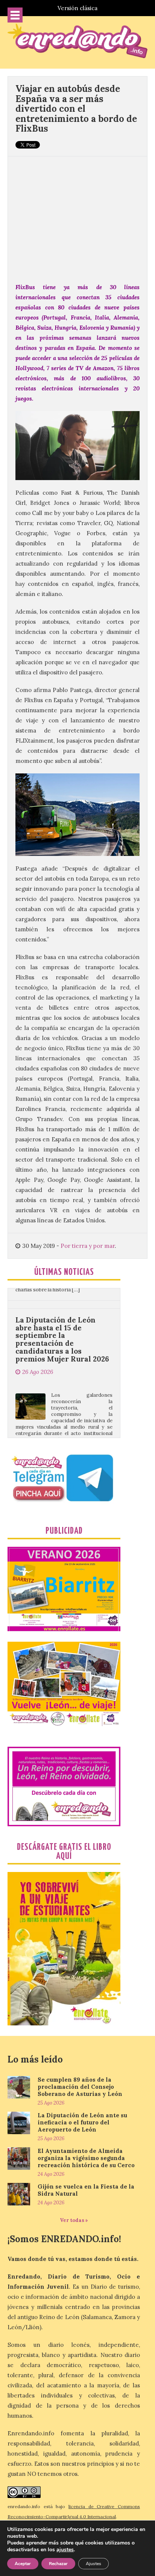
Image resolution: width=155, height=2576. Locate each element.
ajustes (65, 2550)
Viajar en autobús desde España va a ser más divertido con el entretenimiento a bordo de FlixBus (76, 109)
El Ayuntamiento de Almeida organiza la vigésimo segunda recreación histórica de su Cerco (86, 2158)
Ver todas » (74, 2220)
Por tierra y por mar (88, 1246)
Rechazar (58, 2564)
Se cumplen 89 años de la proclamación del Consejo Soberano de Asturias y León (80, 2087)
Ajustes (93, 2564)
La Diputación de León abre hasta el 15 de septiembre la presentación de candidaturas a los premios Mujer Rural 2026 (62, 1303)
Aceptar (23, 2564)
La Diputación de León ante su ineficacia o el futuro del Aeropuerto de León (82, 2122)
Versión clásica (77, 8)
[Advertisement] (77, 215)
